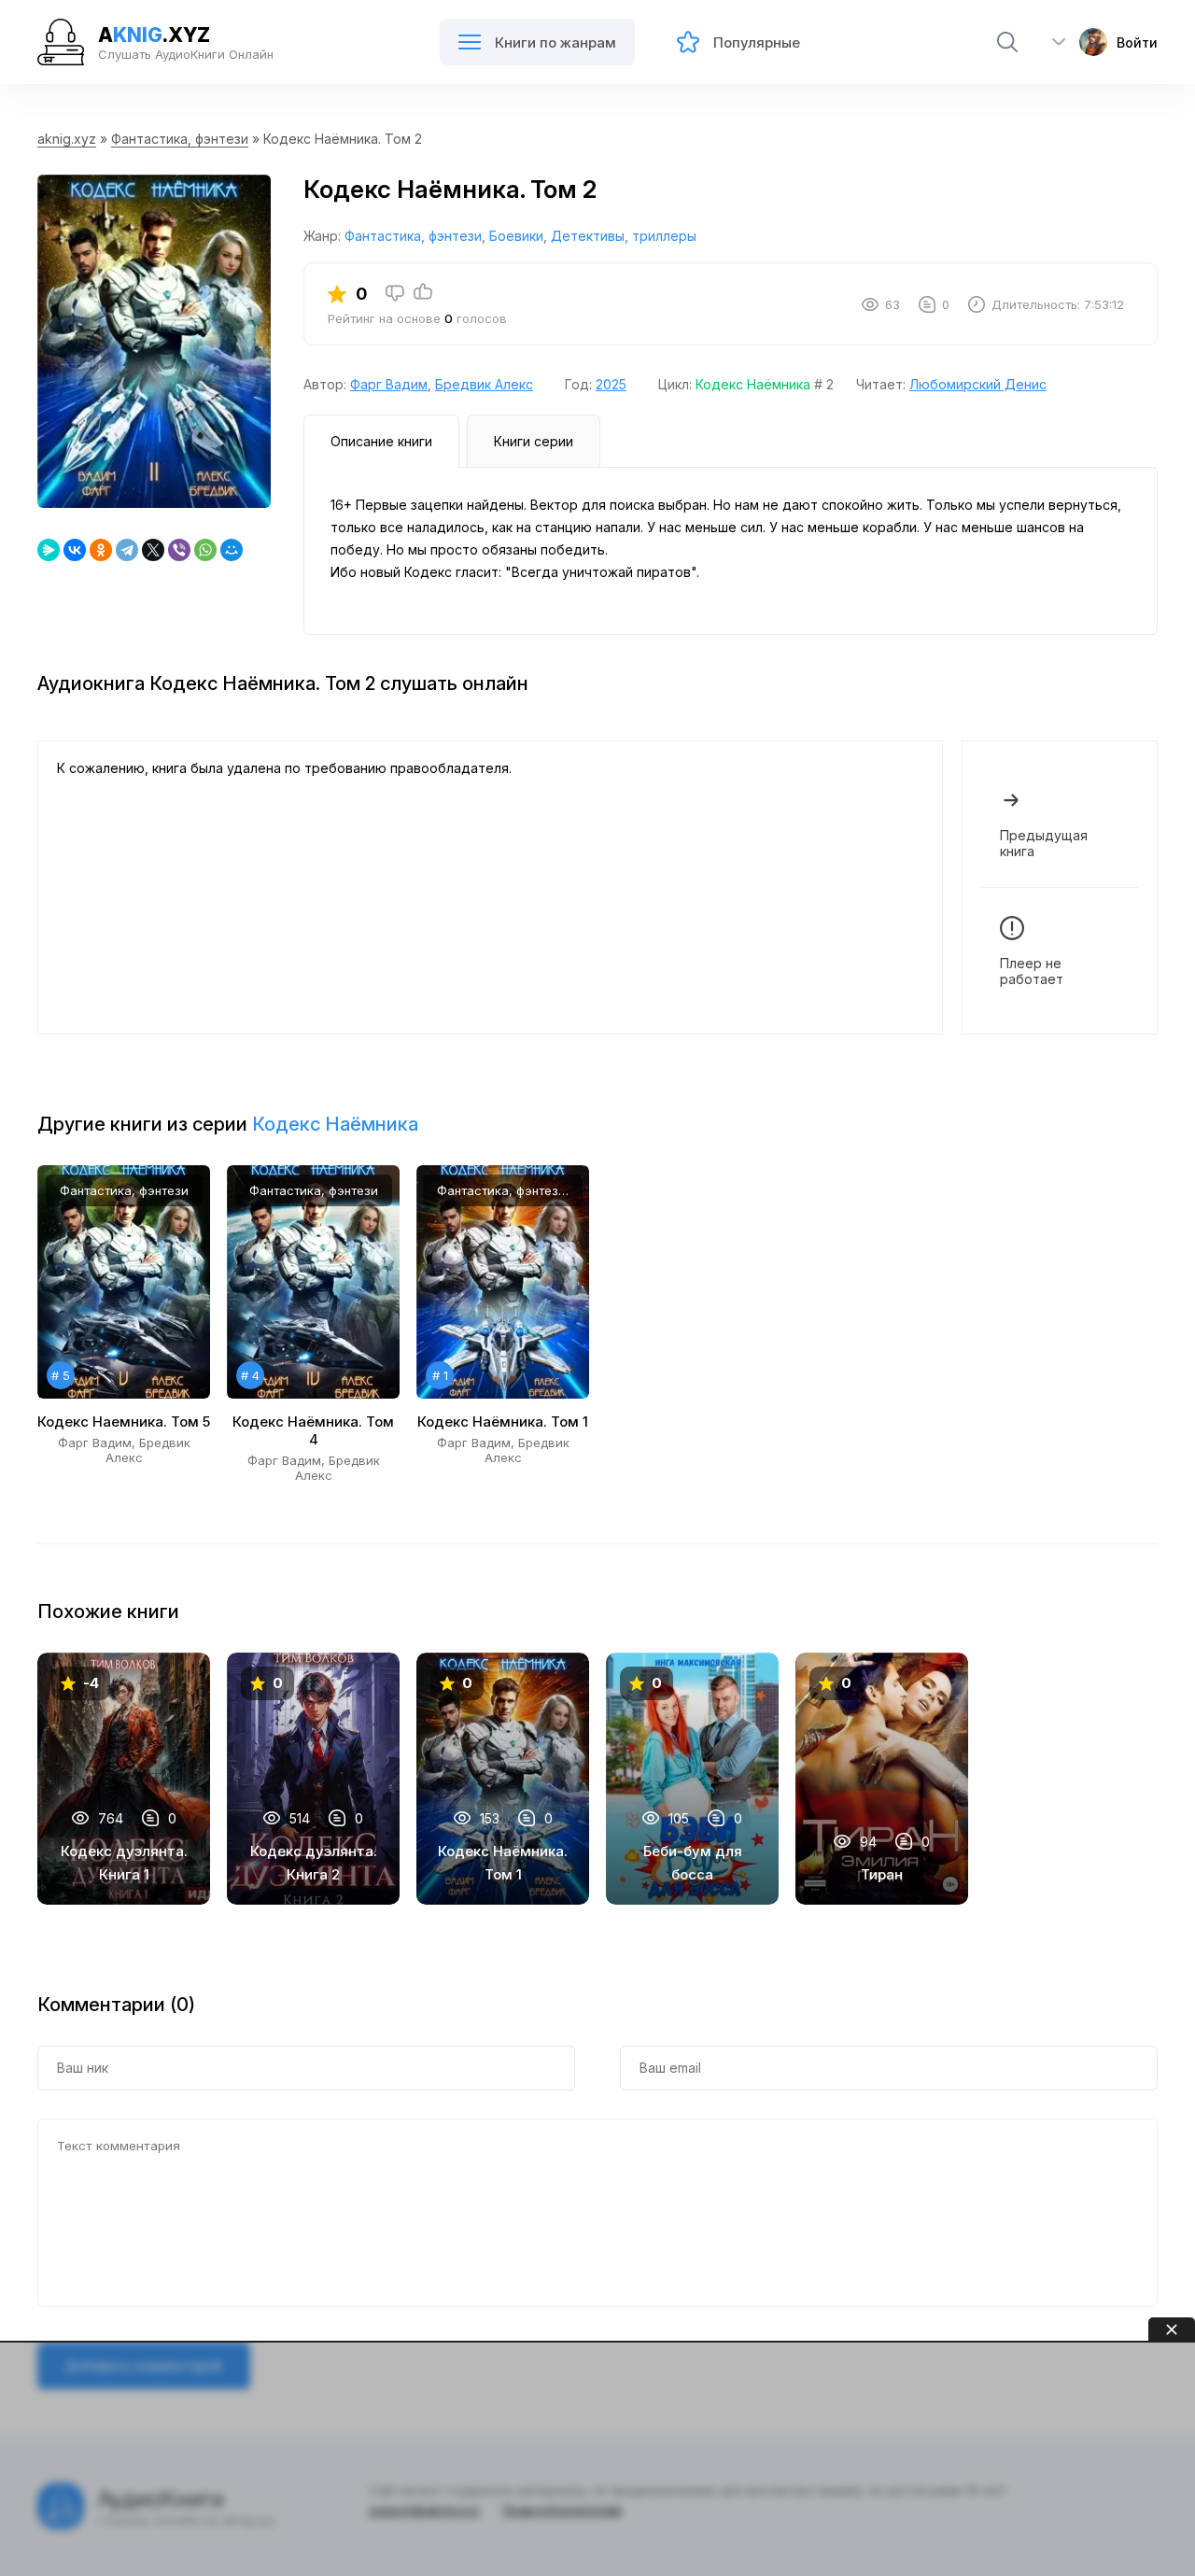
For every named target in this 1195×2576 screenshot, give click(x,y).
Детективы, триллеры (624, 236)
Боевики (516, 236)
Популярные (757, 42)
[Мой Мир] (232, 550)
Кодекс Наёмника (753, 384)
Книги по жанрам (555, 42)
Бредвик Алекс (484, 384)
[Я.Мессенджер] (49, 550)
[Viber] (179, 550)
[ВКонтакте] (75, 550)
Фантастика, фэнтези (180, 139)
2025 (611, 384)
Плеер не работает (1032, 971)
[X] (153, 550)
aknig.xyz (67, 139)
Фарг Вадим (389, 384)
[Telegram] (127, 550)
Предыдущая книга (1044, 843)
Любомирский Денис (978, 384)
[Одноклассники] (101, 550)
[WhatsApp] (205, 550)
